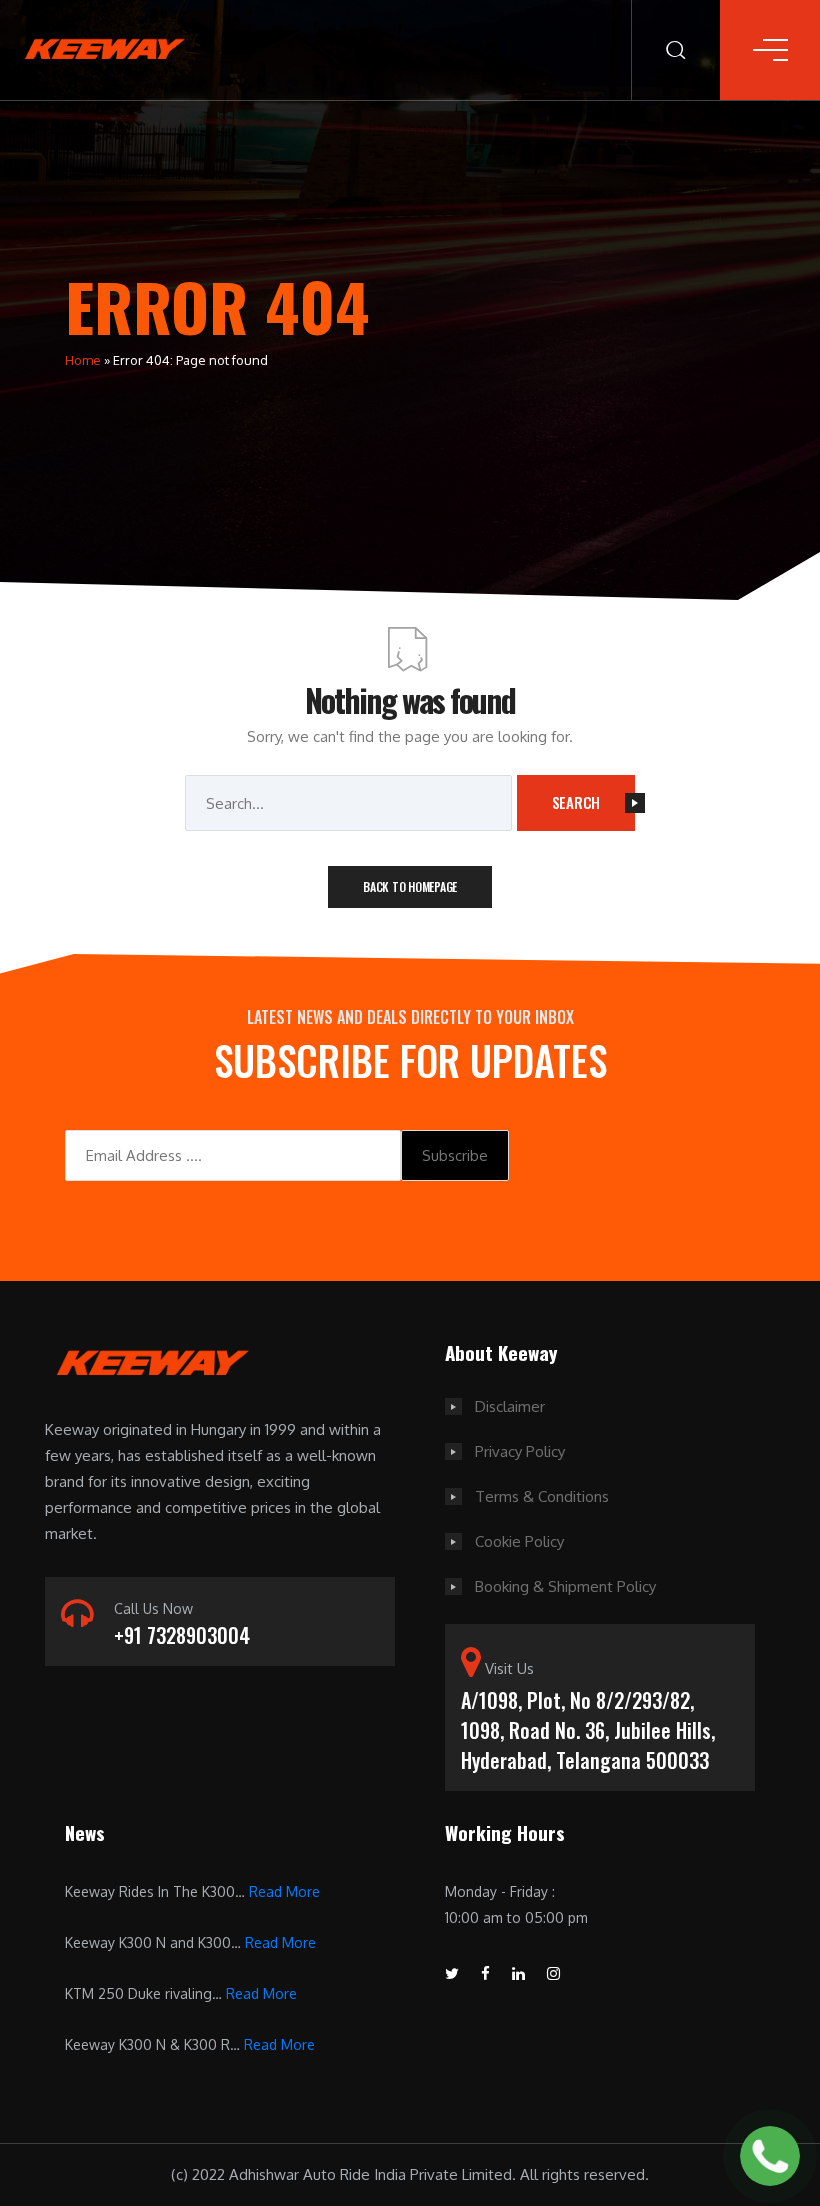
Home (83, 360)
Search (576, 802)
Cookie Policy (519, 1541)
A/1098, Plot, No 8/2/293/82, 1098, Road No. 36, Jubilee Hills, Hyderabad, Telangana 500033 (588, 1730)
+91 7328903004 (182, 1635)
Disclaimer (510, 1406)
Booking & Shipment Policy (565, 1586)
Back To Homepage (410, 886)
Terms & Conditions (542, 1496)
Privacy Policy (520, 1451)
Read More (284, 1891)
